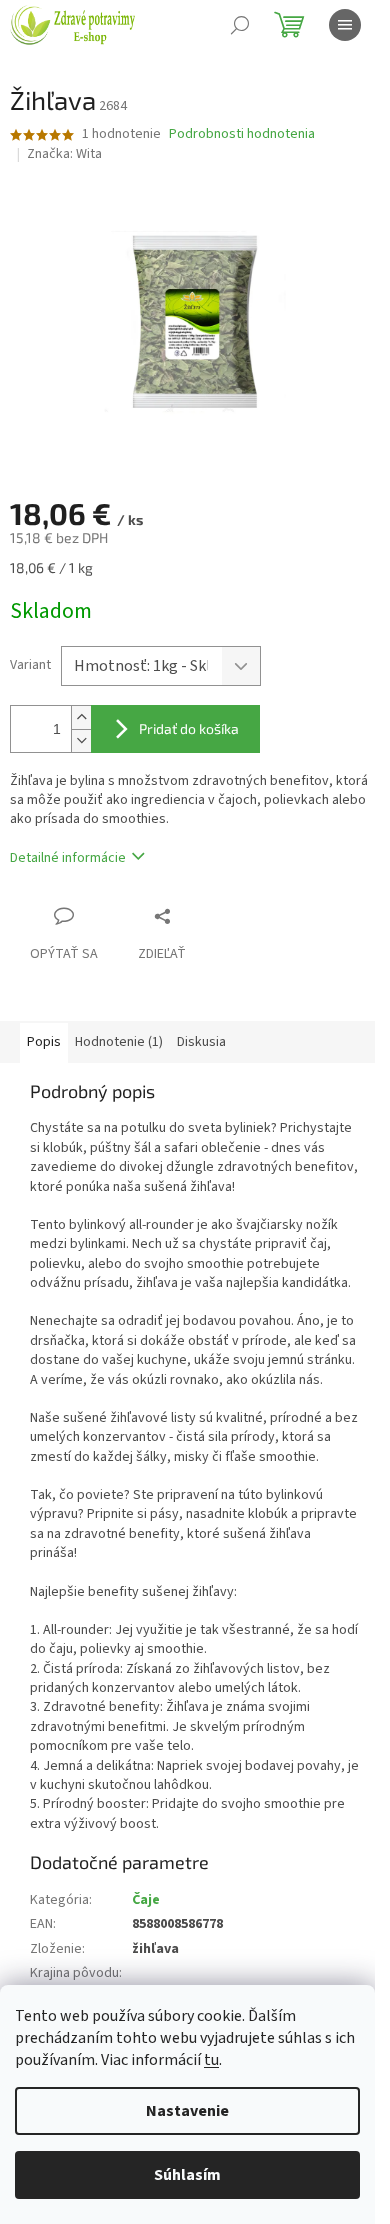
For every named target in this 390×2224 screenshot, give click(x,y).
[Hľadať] (240, 25)
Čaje (146, 1900)
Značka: (64, 154)
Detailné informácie (68, 858)
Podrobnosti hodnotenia (242, 134)
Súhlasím (187, 2175)
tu (211, 2060)
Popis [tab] (44, 1042)
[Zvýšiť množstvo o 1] (81, 717)
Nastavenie (187, 2111)
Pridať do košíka (189, 728)
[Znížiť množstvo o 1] (81, 740)
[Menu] (345, 25)
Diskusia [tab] (201, 1042)
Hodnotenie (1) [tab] (119, 1042)
